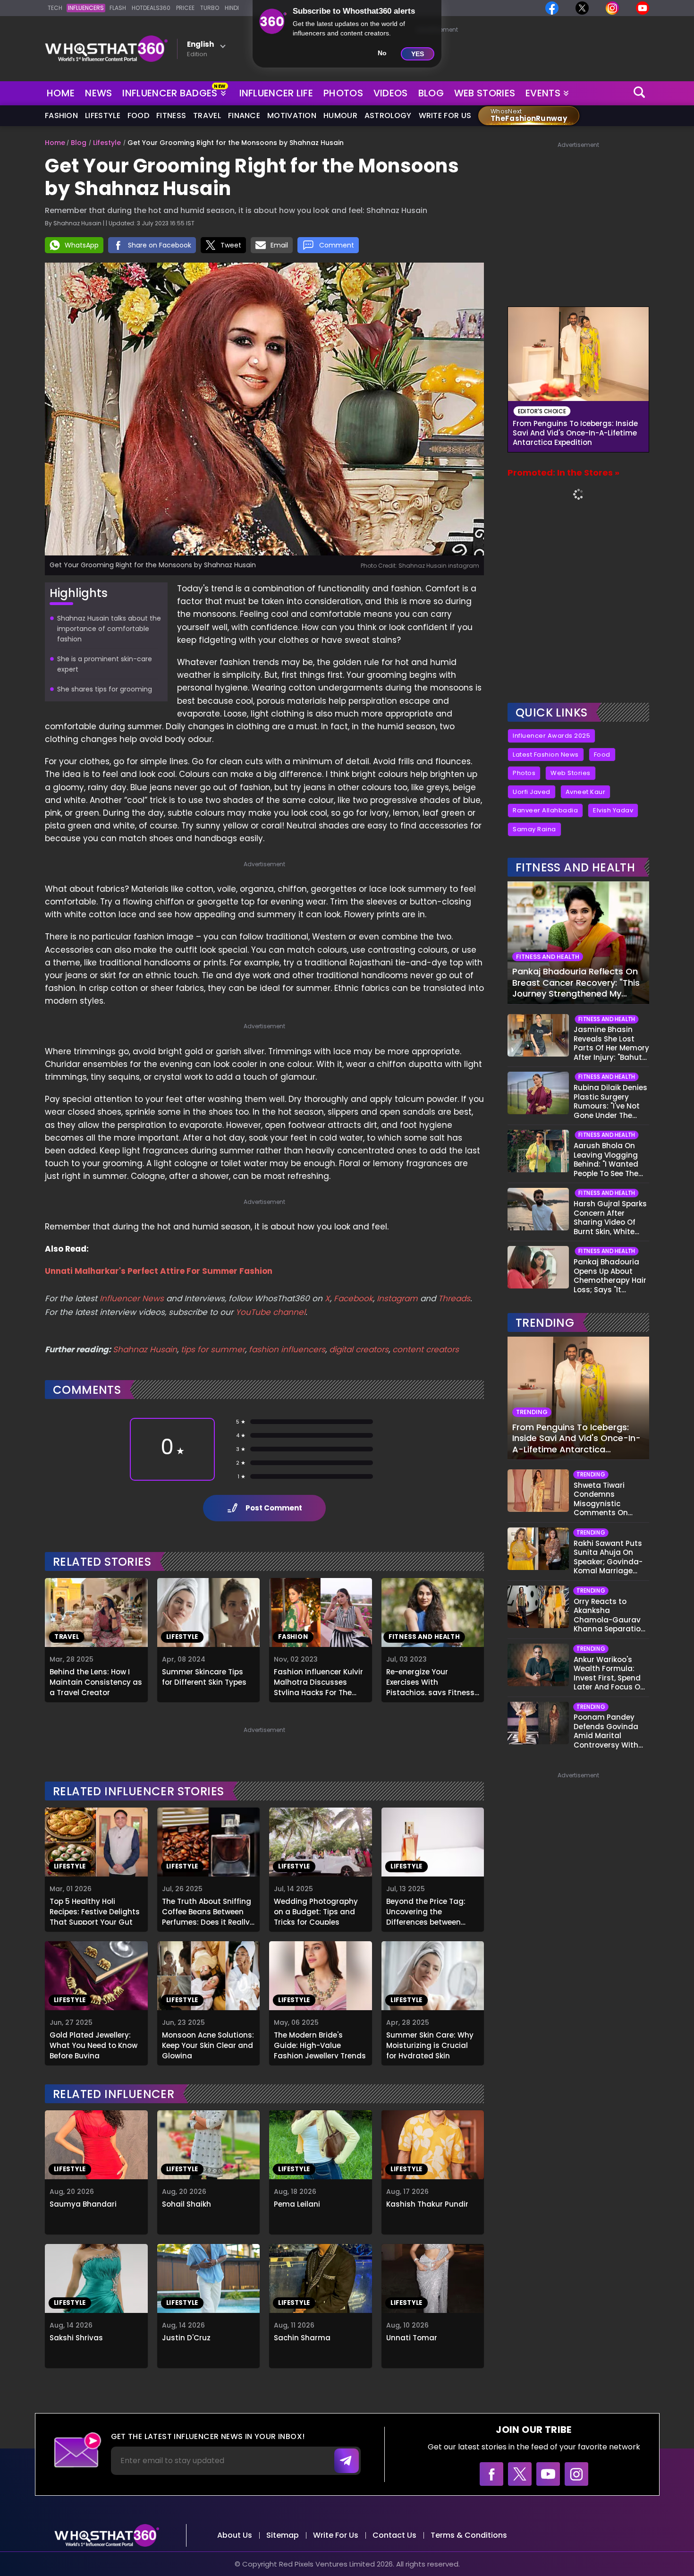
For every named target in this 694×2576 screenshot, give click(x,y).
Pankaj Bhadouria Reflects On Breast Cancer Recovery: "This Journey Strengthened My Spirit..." (576, 982)
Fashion (61, 115)
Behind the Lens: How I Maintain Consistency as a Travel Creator (96, 1681)
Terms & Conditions (469, 2535)
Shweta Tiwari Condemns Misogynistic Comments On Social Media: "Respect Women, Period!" (605, 1499)
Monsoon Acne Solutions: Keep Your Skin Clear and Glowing (208, 2044)
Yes (418, 54)
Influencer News (132, 1298)
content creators (426, 1349)
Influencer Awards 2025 (551, 736)
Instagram (396, 1298)
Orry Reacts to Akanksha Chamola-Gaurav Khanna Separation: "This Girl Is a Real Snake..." (610, 1615)
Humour (340, 115)
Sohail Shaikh (186, 2204)
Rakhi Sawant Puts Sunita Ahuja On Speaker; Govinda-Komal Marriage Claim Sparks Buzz (608, 1557)
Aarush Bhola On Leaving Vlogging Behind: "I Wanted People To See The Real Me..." (606, 1160)
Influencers (86, 8)
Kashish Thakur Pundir (427, 2204)
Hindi (232, 8)
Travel (207, 115)
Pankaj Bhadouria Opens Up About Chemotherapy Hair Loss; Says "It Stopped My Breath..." (610, 1276)
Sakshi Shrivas (76, 2338)
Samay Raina (534, 829)
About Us (235, 2535)
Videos (391, 93)
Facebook (353, 1298)
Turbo (210, 8)
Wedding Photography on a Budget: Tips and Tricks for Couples (316, 1911)
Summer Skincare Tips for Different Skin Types (204, 1677)
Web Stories (485, 93)
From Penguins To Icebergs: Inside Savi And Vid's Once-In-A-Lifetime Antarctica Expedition (575, 433)
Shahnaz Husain (145, 1349)
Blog (431, 93)
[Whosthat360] (106, 49)
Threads (454, 1298)
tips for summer (213, 1349)
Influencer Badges (171, 91)
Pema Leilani (297, 2204)
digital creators (359, 1349)
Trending (545, 1323)
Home (61, 93)
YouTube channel (271, 1312)
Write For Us (445, 115)
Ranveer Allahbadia (545, 810)
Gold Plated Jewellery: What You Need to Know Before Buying (93, 2044)
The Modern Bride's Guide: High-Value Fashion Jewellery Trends (320, 2044)
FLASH (118, 8)
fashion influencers (287, 1349)
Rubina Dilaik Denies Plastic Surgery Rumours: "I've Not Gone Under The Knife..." (610, 1101)
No (382, 53)
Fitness (171, 115)
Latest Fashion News (546, 755)
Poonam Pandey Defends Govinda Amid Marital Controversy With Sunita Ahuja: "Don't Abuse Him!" (610, 1731)
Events (543, 93)
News (98, 93)
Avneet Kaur (586, 792)
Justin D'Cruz (186, 2338)
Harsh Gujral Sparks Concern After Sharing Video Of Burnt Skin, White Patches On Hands (610, 1218)
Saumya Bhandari (83, 2204)
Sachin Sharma (302, 2338)
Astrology (388, 115)
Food (138, 115)
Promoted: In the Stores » (563, 473)
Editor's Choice (542, 411)
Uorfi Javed (532, 792)
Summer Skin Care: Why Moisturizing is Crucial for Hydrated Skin (430, 2044)
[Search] (640, 93)
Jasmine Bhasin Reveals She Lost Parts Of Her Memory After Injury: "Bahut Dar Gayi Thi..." (611, 1043)
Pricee (185, 8)
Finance (244, 115)
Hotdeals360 (151, 8)
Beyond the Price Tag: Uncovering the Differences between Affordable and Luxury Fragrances (427, 1911)
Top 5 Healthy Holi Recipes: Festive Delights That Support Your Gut (95, 1911)
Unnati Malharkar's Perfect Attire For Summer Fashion (159, 1271)
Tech (55, 8)
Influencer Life (276, 93)
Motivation (292, 115)
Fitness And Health (575, 867)
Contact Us (394, 2535)
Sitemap (283, 2535)
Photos (343, 93)
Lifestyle (103, 115)
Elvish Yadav (613, 810)
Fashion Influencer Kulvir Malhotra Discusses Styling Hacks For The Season (318, 1681)
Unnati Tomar (412, 2338)
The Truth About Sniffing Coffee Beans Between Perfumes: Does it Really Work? (207, 1911)
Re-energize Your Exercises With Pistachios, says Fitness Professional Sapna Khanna (430, 1681)
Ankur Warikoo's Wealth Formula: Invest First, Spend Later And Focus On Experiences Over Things (609, 1673)
